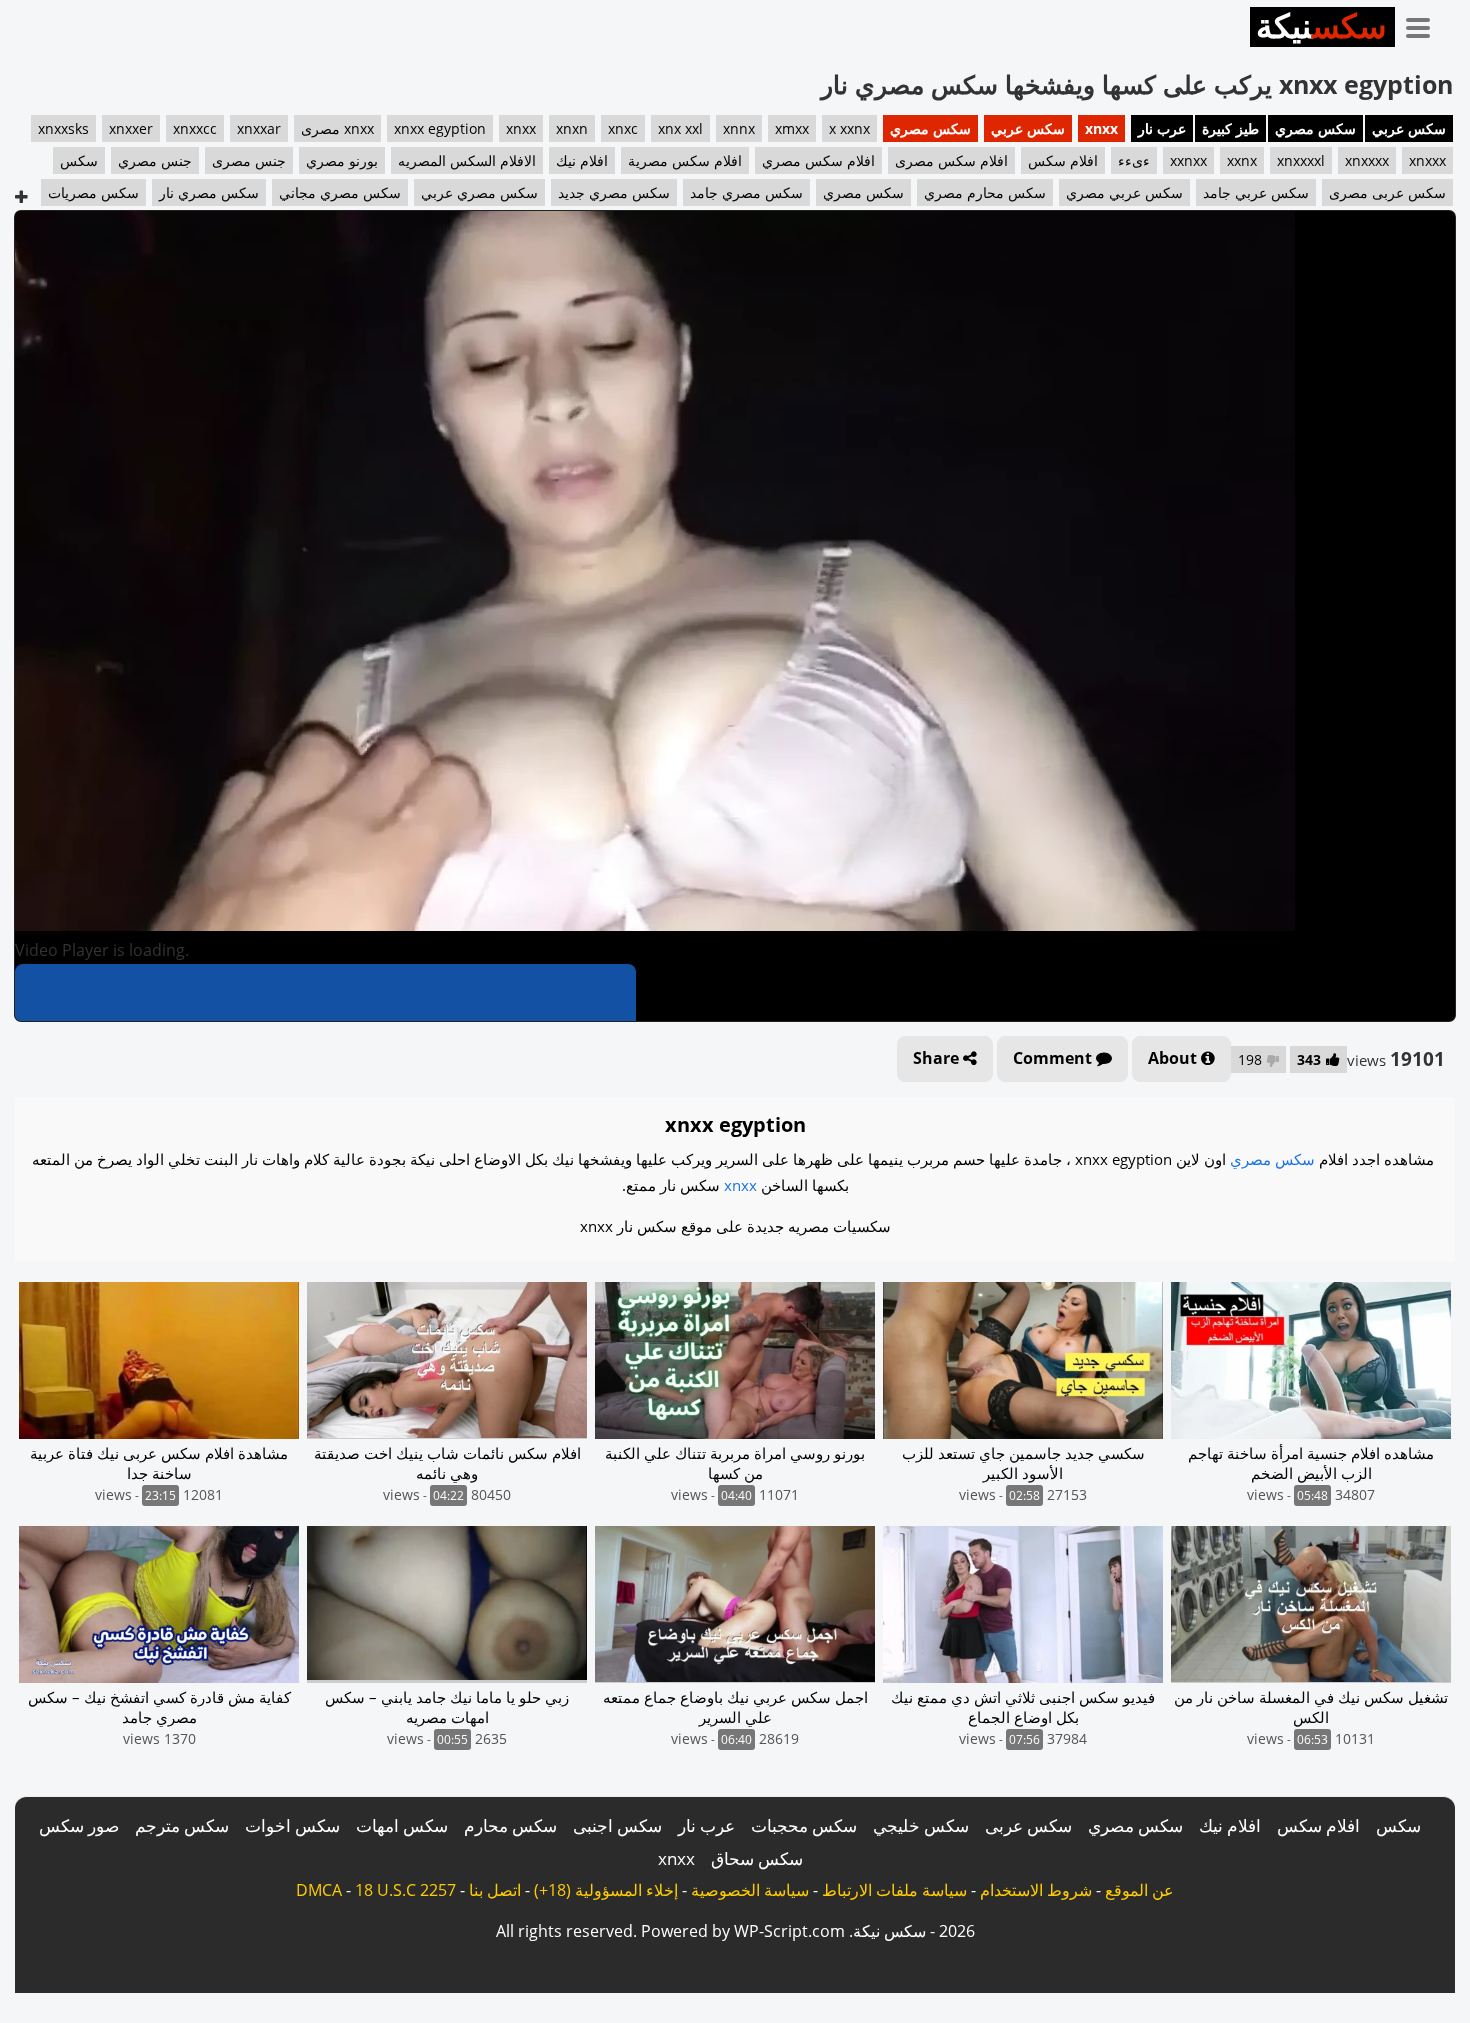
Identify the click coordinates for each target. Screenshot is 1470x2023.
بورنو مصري (342, 160)
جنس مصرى (249, 160)
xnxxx (1427, 160)
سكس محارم (510, 1825)
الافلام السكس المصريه (467, 160)
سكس (79, 160)
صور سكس (79, 1825)
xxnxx (1188, 160)
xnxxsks (63, 128)
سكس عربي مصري (1124, 192)
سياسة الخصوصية (750, 1890)
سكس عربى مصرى (1387, 192)
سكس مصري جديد (614, 192)
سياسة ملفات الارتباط (894, 1890)
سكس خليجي (921, 1825)
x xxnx (849, 128)
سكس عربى (1028, 1825)
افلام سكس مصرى (951, 160)
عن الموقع (1139, 1890)
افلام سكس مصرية (685, 160)
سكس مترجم (182, 1825)
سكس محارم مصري (985, 192)
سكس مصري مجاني (340, 192)
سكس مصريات (93, 192)
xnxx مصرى (337, 128)
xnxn (572, 128)
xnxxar (259, 128)
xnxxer (131, 128)
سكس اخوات (292, 1825)
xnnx (739, 128)
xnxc (623, 128)
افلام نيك (582, 160)
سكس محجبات (804, 1825)
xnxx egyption (440, 128)
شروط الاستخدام (1036, 1890)
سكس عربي (1409, 128)
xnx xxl (680, 128)
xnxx (1101, 128)
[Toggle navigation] (1425, 24)
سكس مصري (1315, 128)
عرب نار (1162, 128)
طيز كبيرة (1230, 128)
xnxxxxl (1301, 160)
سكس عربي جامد (1256, 192)
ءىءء (1134, 160)
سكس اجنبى (617, 1825)
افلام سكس (1063, 160)
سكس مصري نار (209, 192)
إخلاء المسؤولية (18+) (606, 1890)
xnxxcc (195, 128)
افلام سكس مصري (818, 160)
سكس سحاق (757, 1858)
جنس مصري (155, 160)
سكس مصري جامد (746, 192)
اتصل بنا (495, 1890)
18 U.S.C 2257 (405, 1890)
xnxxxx (1367, 160)
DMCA (319, 1890)
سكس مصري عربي (479, 192)
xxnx (1242, 160)
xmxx (792, 128)
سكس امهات (402, 1825)
